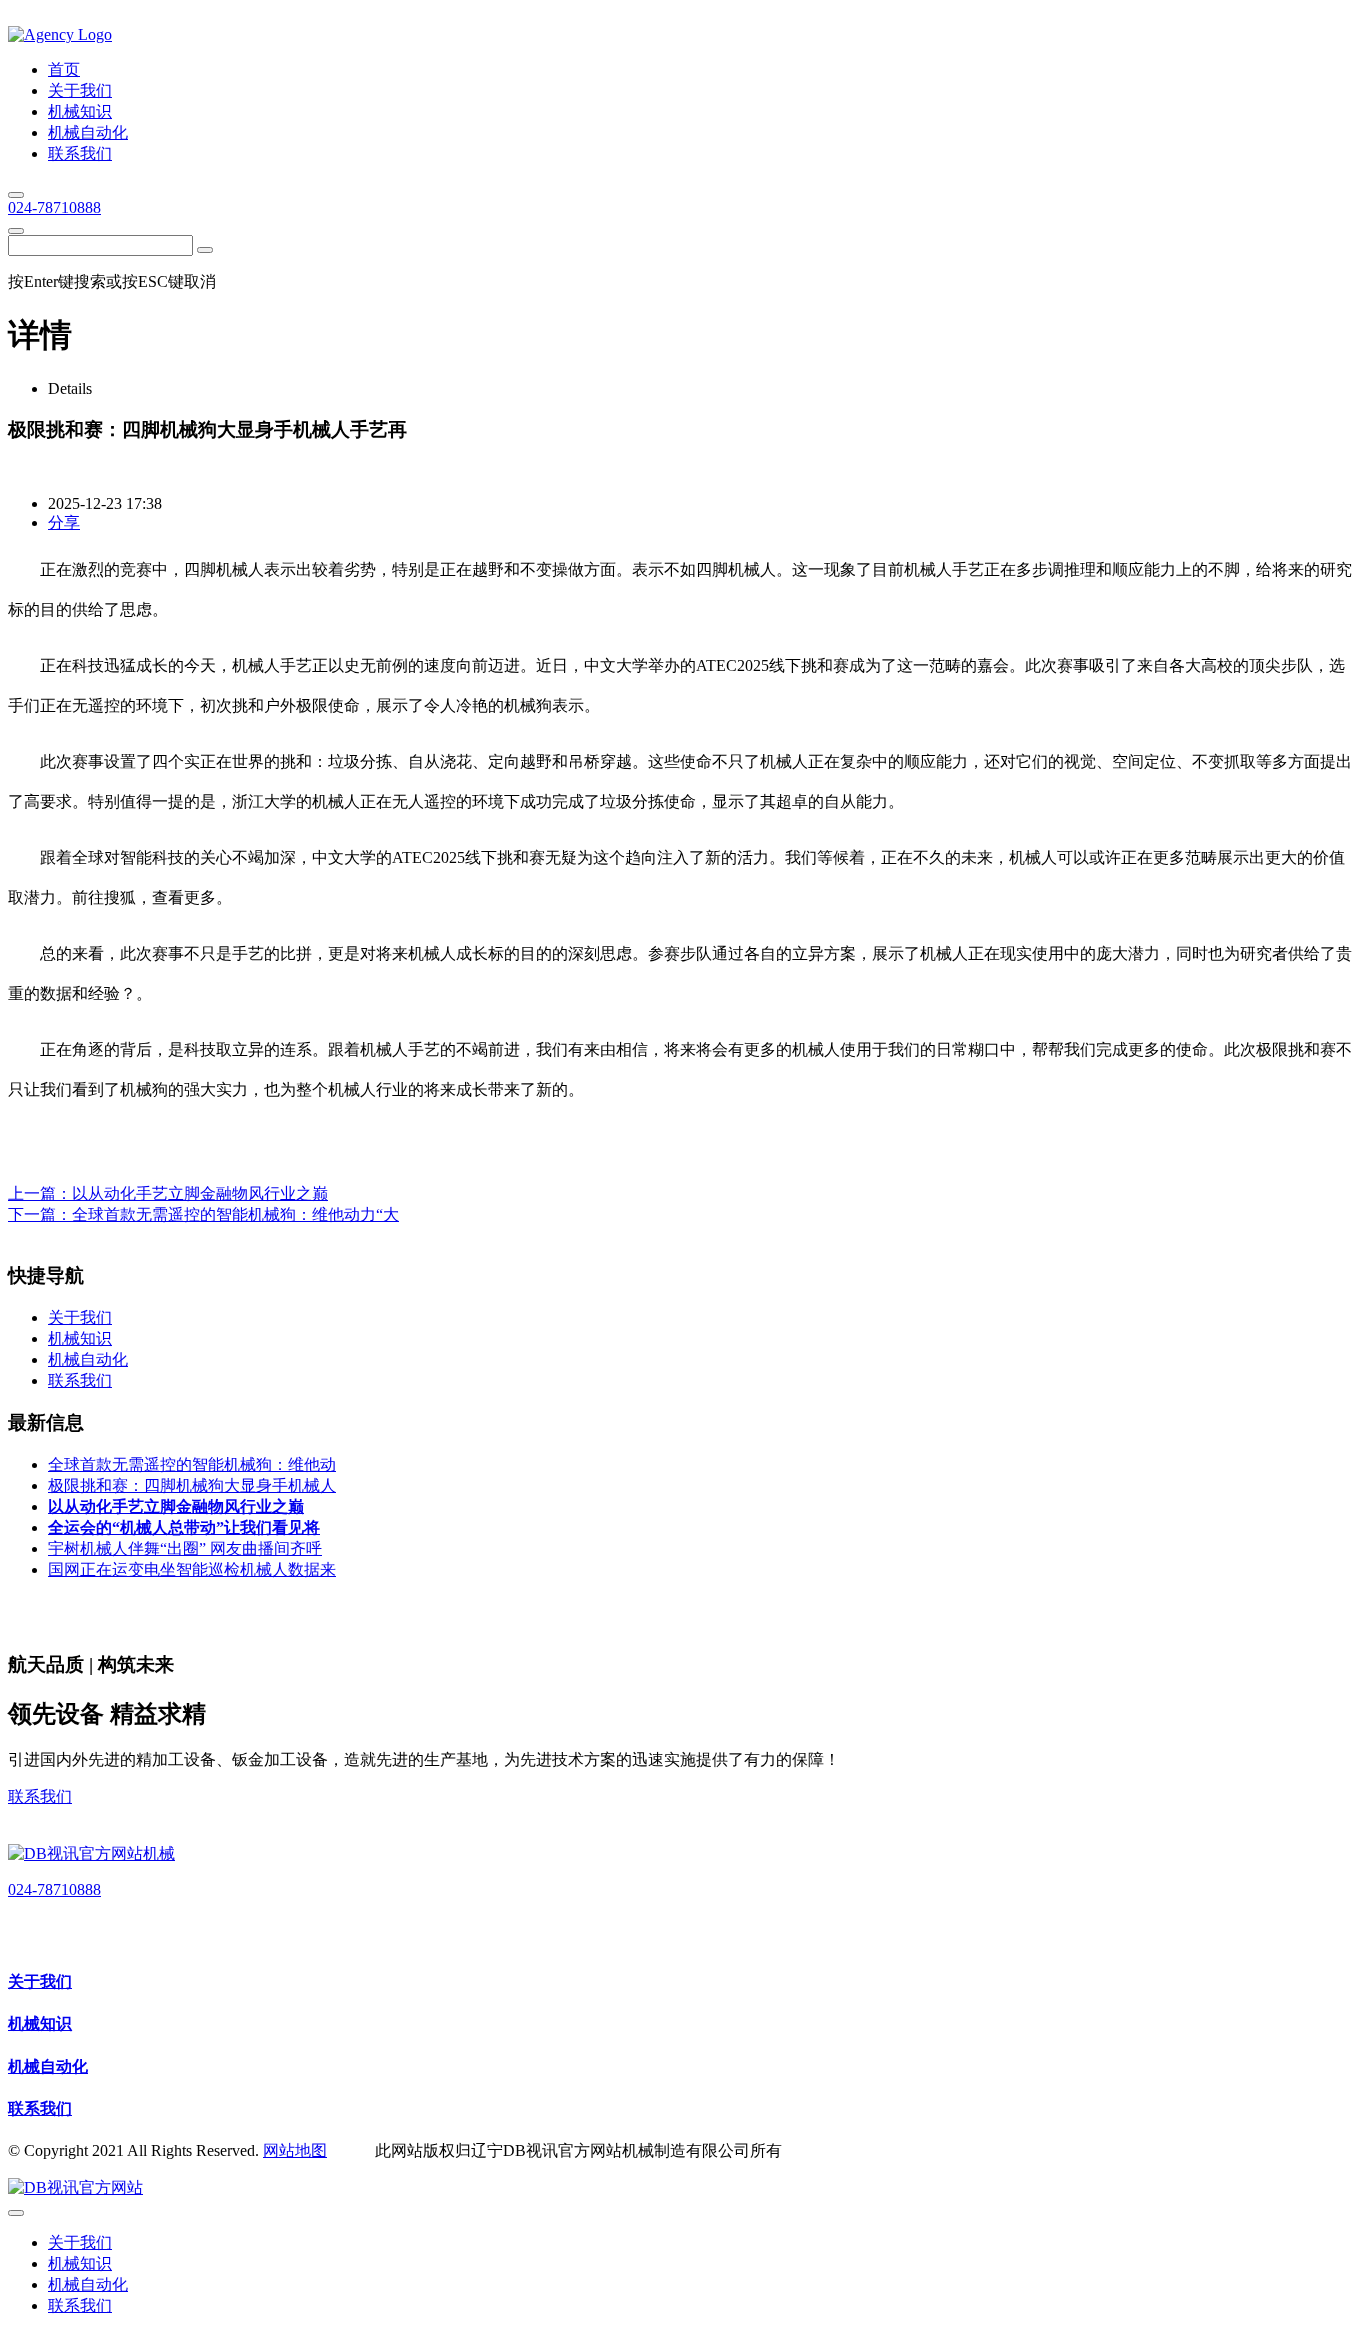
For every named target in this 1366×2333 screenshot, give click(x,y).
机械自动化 (48, 2066)
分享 (64, 522)
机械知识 (40, 2023)
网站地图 (295, 2150)
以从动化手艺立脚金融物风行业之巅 (200, 1193)
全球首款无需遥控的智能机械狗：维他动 (192, 1464)
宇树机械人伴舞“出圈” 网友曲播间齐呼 (185, 1548)
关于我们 (40, 1981)
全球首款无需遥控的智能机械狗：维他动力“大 (235, 1214)
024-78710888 (54, 207)
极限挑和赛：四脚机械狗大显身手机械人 (192, 1485)
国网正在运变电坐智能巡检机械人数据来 (192, 1569)
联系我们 (40, 1796)
